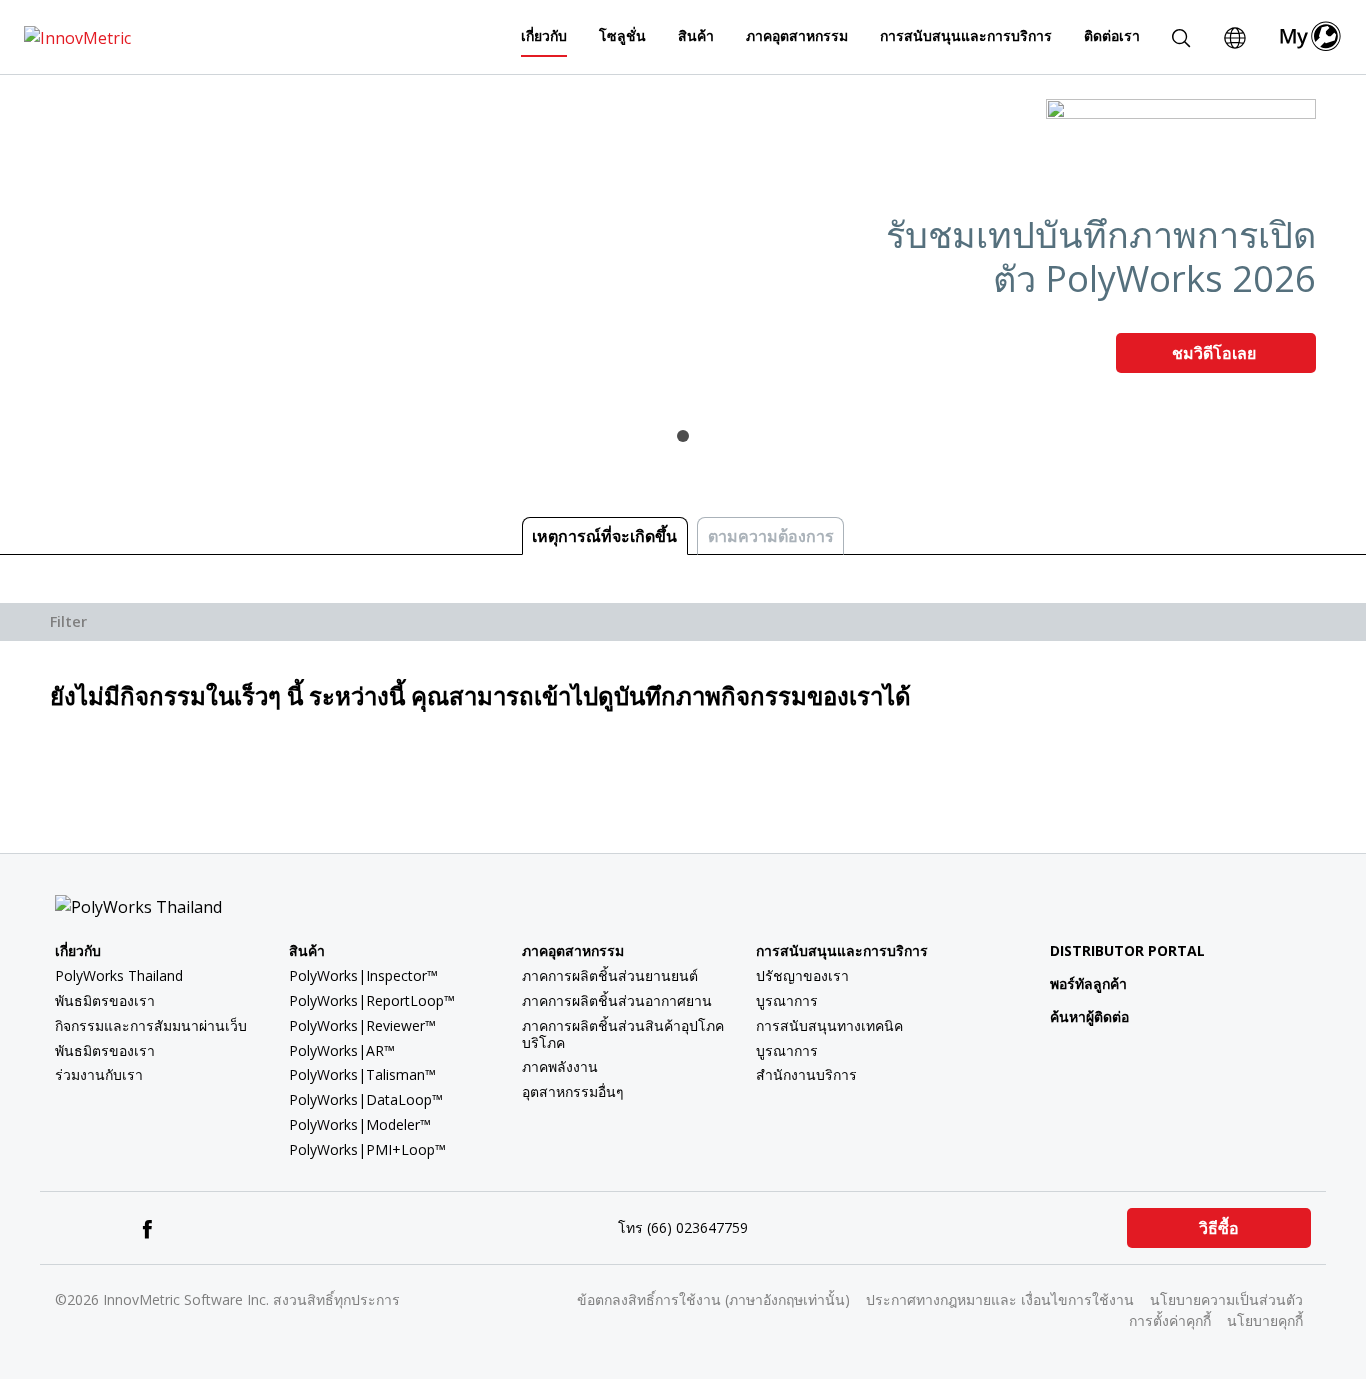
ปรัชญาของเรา (802, 975)
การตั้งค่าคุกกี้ (1170, 1320)
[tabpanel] (683, 244)
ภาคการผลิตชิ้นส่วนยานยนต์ (610, 975)
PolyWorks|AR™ (342, 1050)
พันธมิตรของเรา (105, 1000)
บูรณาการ (787, 1000)
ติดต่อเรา (1112, 35)
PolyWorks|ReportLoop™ (372, 1000)
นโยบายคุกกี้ (1265, 1320)
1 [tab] (683, 436)
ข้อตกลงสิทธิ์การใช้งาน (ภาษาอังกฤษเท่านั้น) (713, 1299)
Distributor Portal (1127, 950)
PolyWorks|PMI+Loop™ (367, 1149)
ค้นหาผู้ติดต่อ (1089, 1016)
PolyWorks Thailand (119, 975)
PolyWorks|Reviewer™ (362, 1025)
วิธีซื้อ (1219, 1228)
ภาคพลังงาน (560, 1066)
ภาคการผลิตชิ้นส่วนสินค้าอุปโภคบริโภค (623, 1034)
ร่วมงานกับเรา (99, 1074)
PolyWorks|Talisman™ (362, 1074)
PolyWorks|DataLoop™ (366, 1099)
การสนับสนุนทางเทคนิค (829, 1025)
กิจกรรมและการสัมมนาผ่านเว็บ (151, 1025)
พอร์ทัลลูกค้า (1088, 983)
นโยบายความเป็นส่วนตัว (1226, 1299)
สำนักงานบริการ (806, 1074)
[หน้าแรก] (77, 36)
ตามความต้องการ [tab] (771, 536)
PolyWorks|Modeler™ (360, 1124)
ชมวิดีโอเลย (1216, 353)
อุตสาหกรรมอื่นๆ (573, 1091)
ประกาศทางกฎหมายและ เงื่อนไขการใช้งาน (1000, 1299)
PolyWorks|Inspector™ (363, 975)
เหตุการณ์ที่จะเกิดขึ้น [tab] (604, 536)
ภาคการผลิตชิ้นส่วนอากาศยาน (617, 1000)
